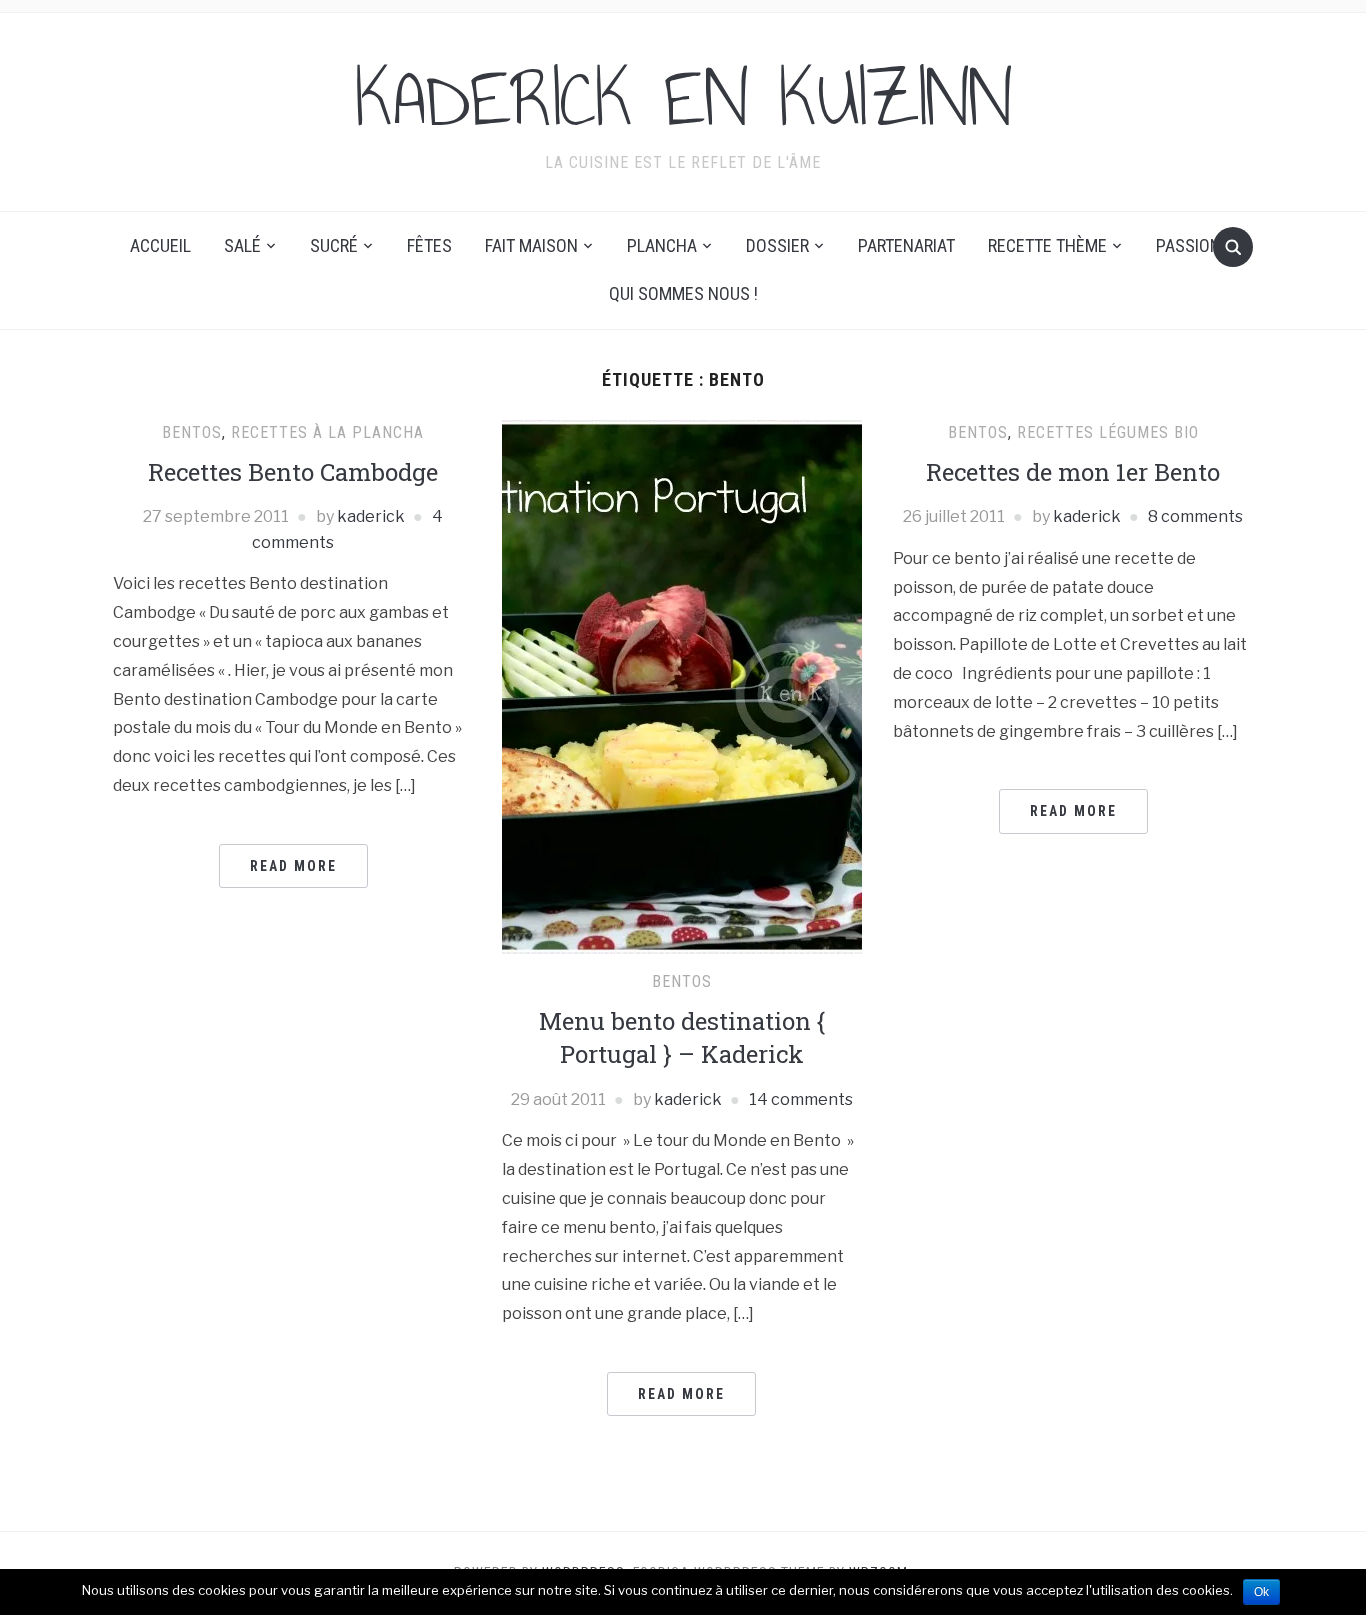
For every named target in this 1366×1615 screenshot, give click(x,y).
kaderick (371, 516)
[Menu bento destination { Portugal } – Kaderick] (682, 685)
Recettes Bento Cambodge (293, 472)
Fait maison (531, 245)
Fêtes (429, 245)
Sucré (334, 245)
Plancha (662, 245)
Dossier (777, 245)
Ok (1261, 1592)
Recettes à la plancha (327, 432)
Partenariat (906, 245)
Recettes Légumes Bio (1108, 432)
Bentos (192, 432)
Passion (1188, 245)
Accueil (160, 245)
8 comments (1195, 516)
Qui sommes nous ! (683, 293)
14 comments (801, 1099)
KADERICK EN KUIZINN (683, 99)
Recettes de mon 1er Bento (1073, 472)
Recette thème (1047, 245)
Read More (293, 866)
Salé (242, 245)
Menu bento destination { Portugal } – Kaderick (682, 1038)
